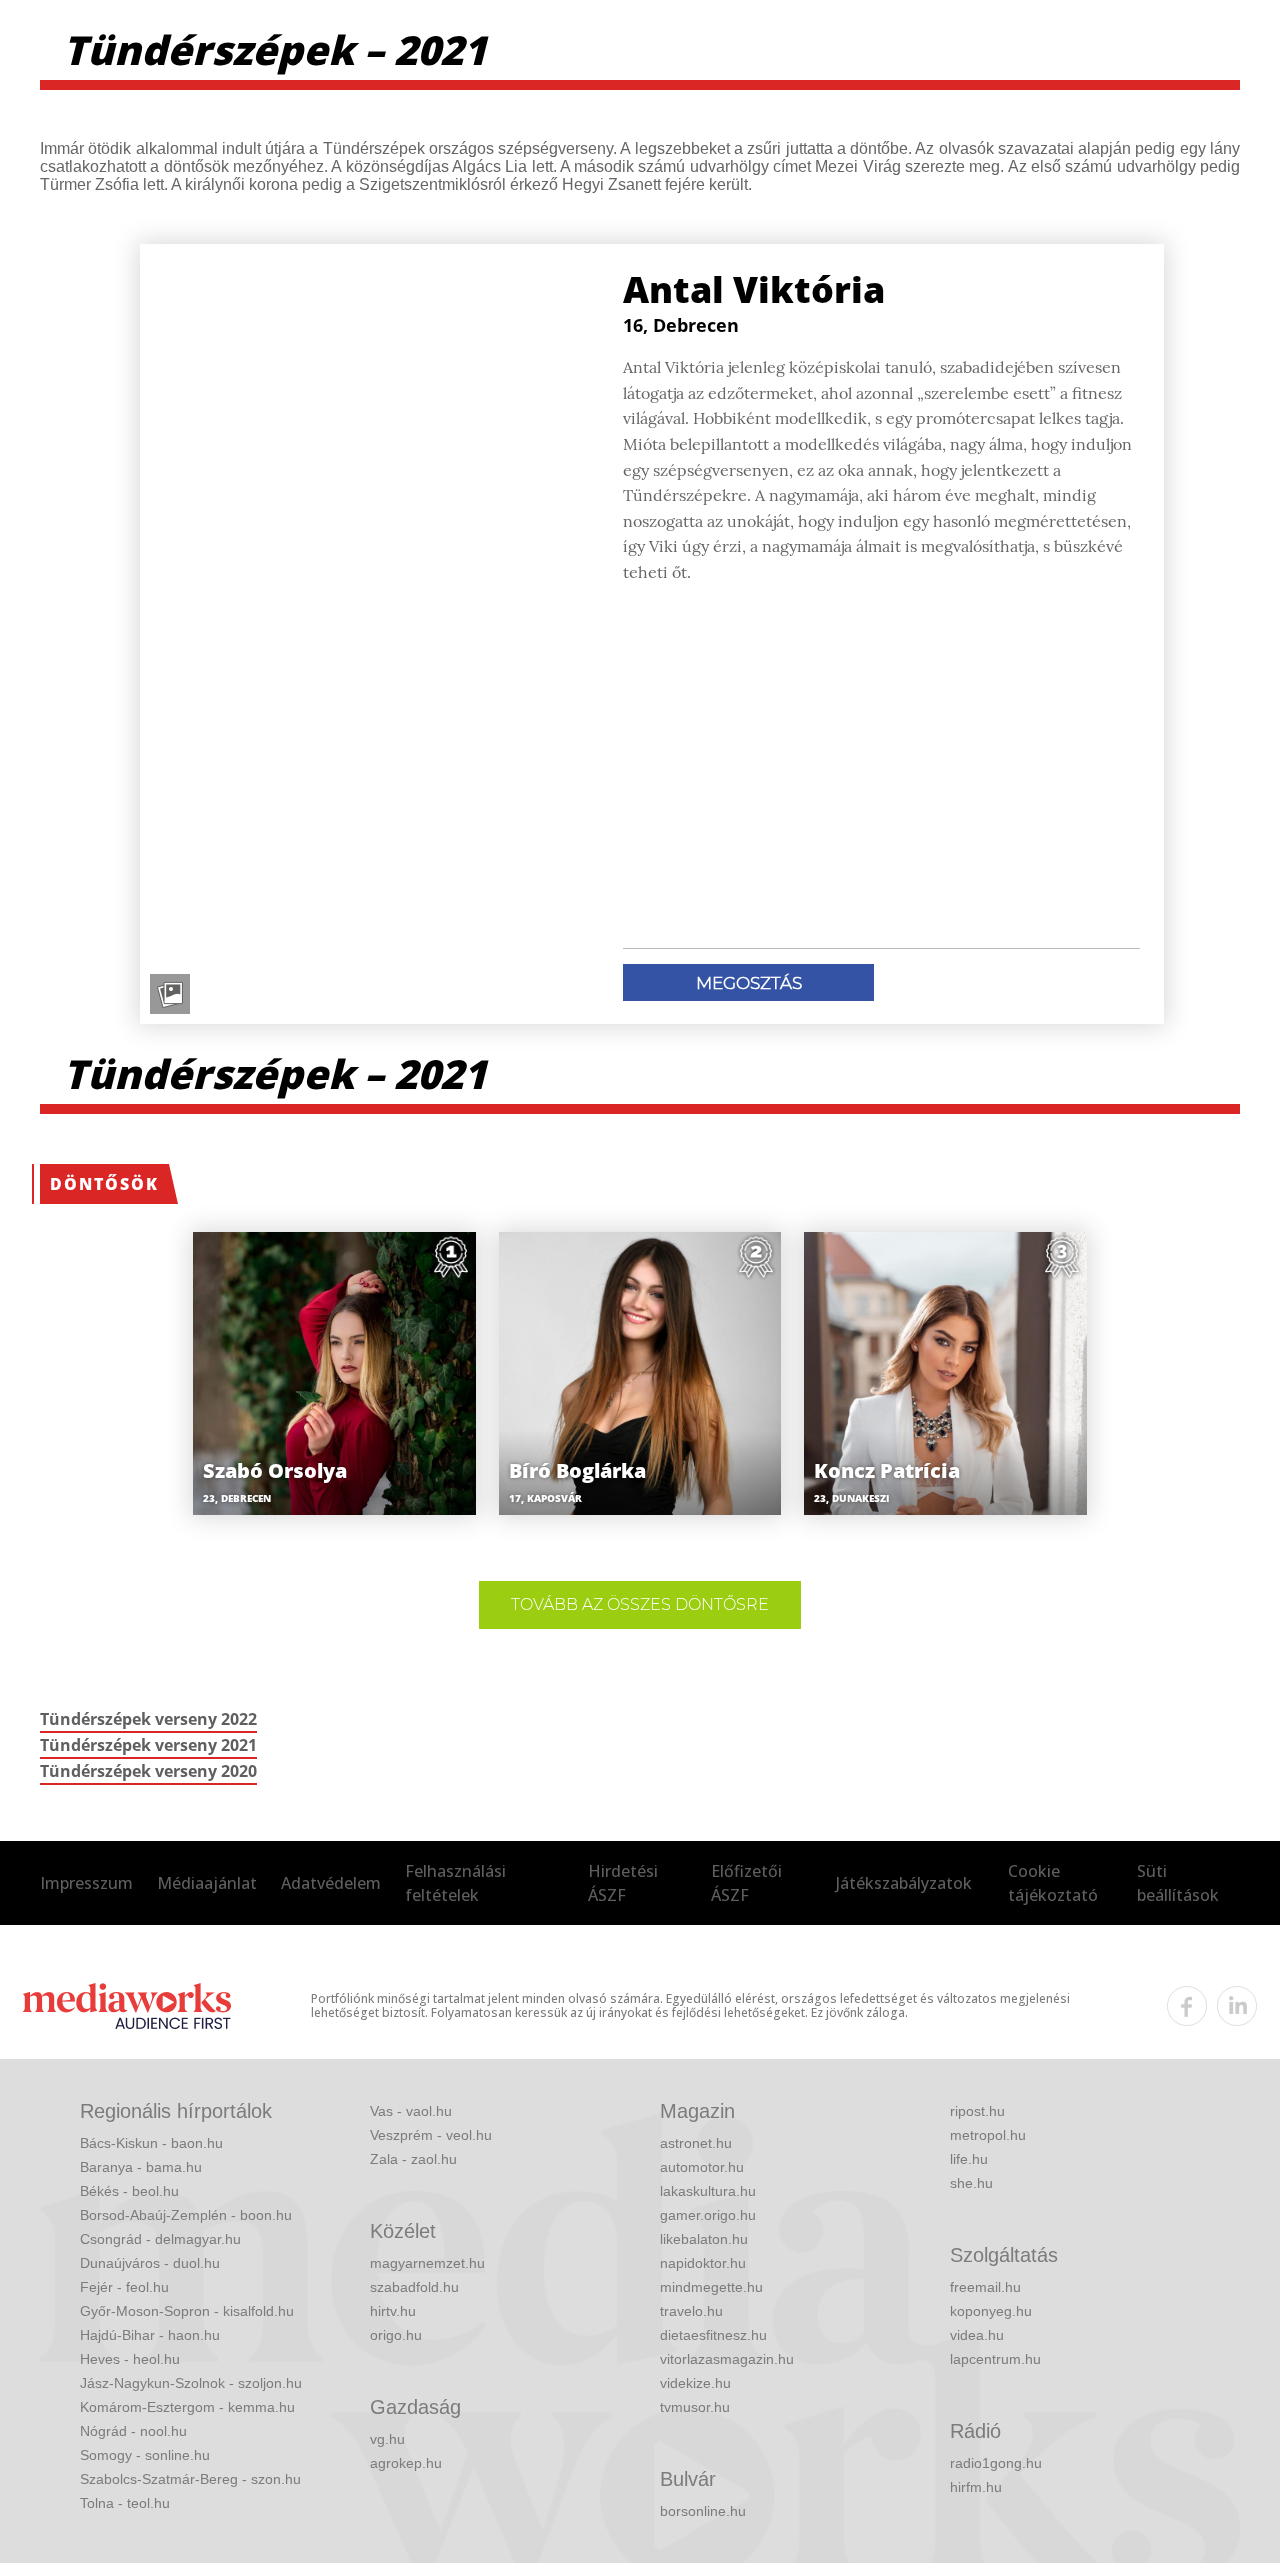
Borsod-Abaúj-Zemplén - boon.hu (186, 2215)
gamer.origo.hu (708, 2215)
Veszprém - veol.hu (431, 2135)
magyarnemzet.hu (427, 2263)
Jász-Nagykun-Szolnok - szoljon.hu (191, 2383)
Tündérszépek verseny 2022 (148, 1719)
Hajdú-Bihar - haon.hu (150, 2335)
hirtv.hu (393, 2311)
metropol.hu (988, 2135)
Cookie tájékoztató (1053, 1883)
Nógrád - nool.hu (133, 2431)
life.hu (969, 2159)
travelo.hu (691, 2311)
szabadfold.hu (414, 2287)
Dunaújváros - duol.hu (150, 2263)
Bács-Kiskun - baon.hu (151, 2143)
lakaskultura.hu (708, 2191)
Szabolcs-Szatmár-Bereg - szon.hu (190, 2479)
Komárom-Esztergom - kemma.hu (187, 2407)
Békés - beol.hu (129, 2191)
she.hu (971, 2183)
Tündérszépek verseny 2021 (148, 1745)
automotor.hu (702, 2167)
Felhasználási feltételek (455, 1883)
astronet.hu (696, 2143)
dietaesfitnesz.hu (713, 2335)
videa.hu (977, 2335)
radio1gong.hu (996, 2463)
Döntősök (104, 1184)
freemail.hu (985, 2287)
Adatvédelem (331, 1883)
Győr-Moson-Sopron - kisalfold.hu (187, 2311)
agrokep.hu (406, 2463)
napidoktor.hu (703, 2263)
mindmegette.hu (711, 2287)
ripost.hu (977, 2111)
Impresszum (86, 1883)
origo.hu (396, 2335)
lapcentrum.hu (995, 2359)
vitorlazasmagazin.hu (727, 2359)
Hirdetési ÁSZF (623, 1883)
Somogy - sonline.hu (145, 2455)
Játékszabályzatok (904, 1883)
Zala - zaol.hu (413, 2159)
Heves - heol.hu (130, 2359)
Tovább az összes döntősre (640, 1604)
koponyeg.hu (991, 2311)
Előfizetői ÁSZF (746, 1883)
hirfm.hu (976, 2487)
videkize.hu (695, 2383)
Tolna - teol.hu (125, 2503)
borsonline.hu (703, 2511)
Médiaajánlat (207, 1883)
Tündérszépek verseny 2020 (148, 1771)
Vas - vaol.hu (411, 2111)
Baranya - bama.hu (141, 2167)
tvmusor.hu (695, 2407)
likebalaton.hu (704, 2239)
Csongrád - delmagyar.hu (160, 2239)
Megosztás (749, 983)
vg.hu (387, 2439)
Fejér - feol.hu (124, 2287)
